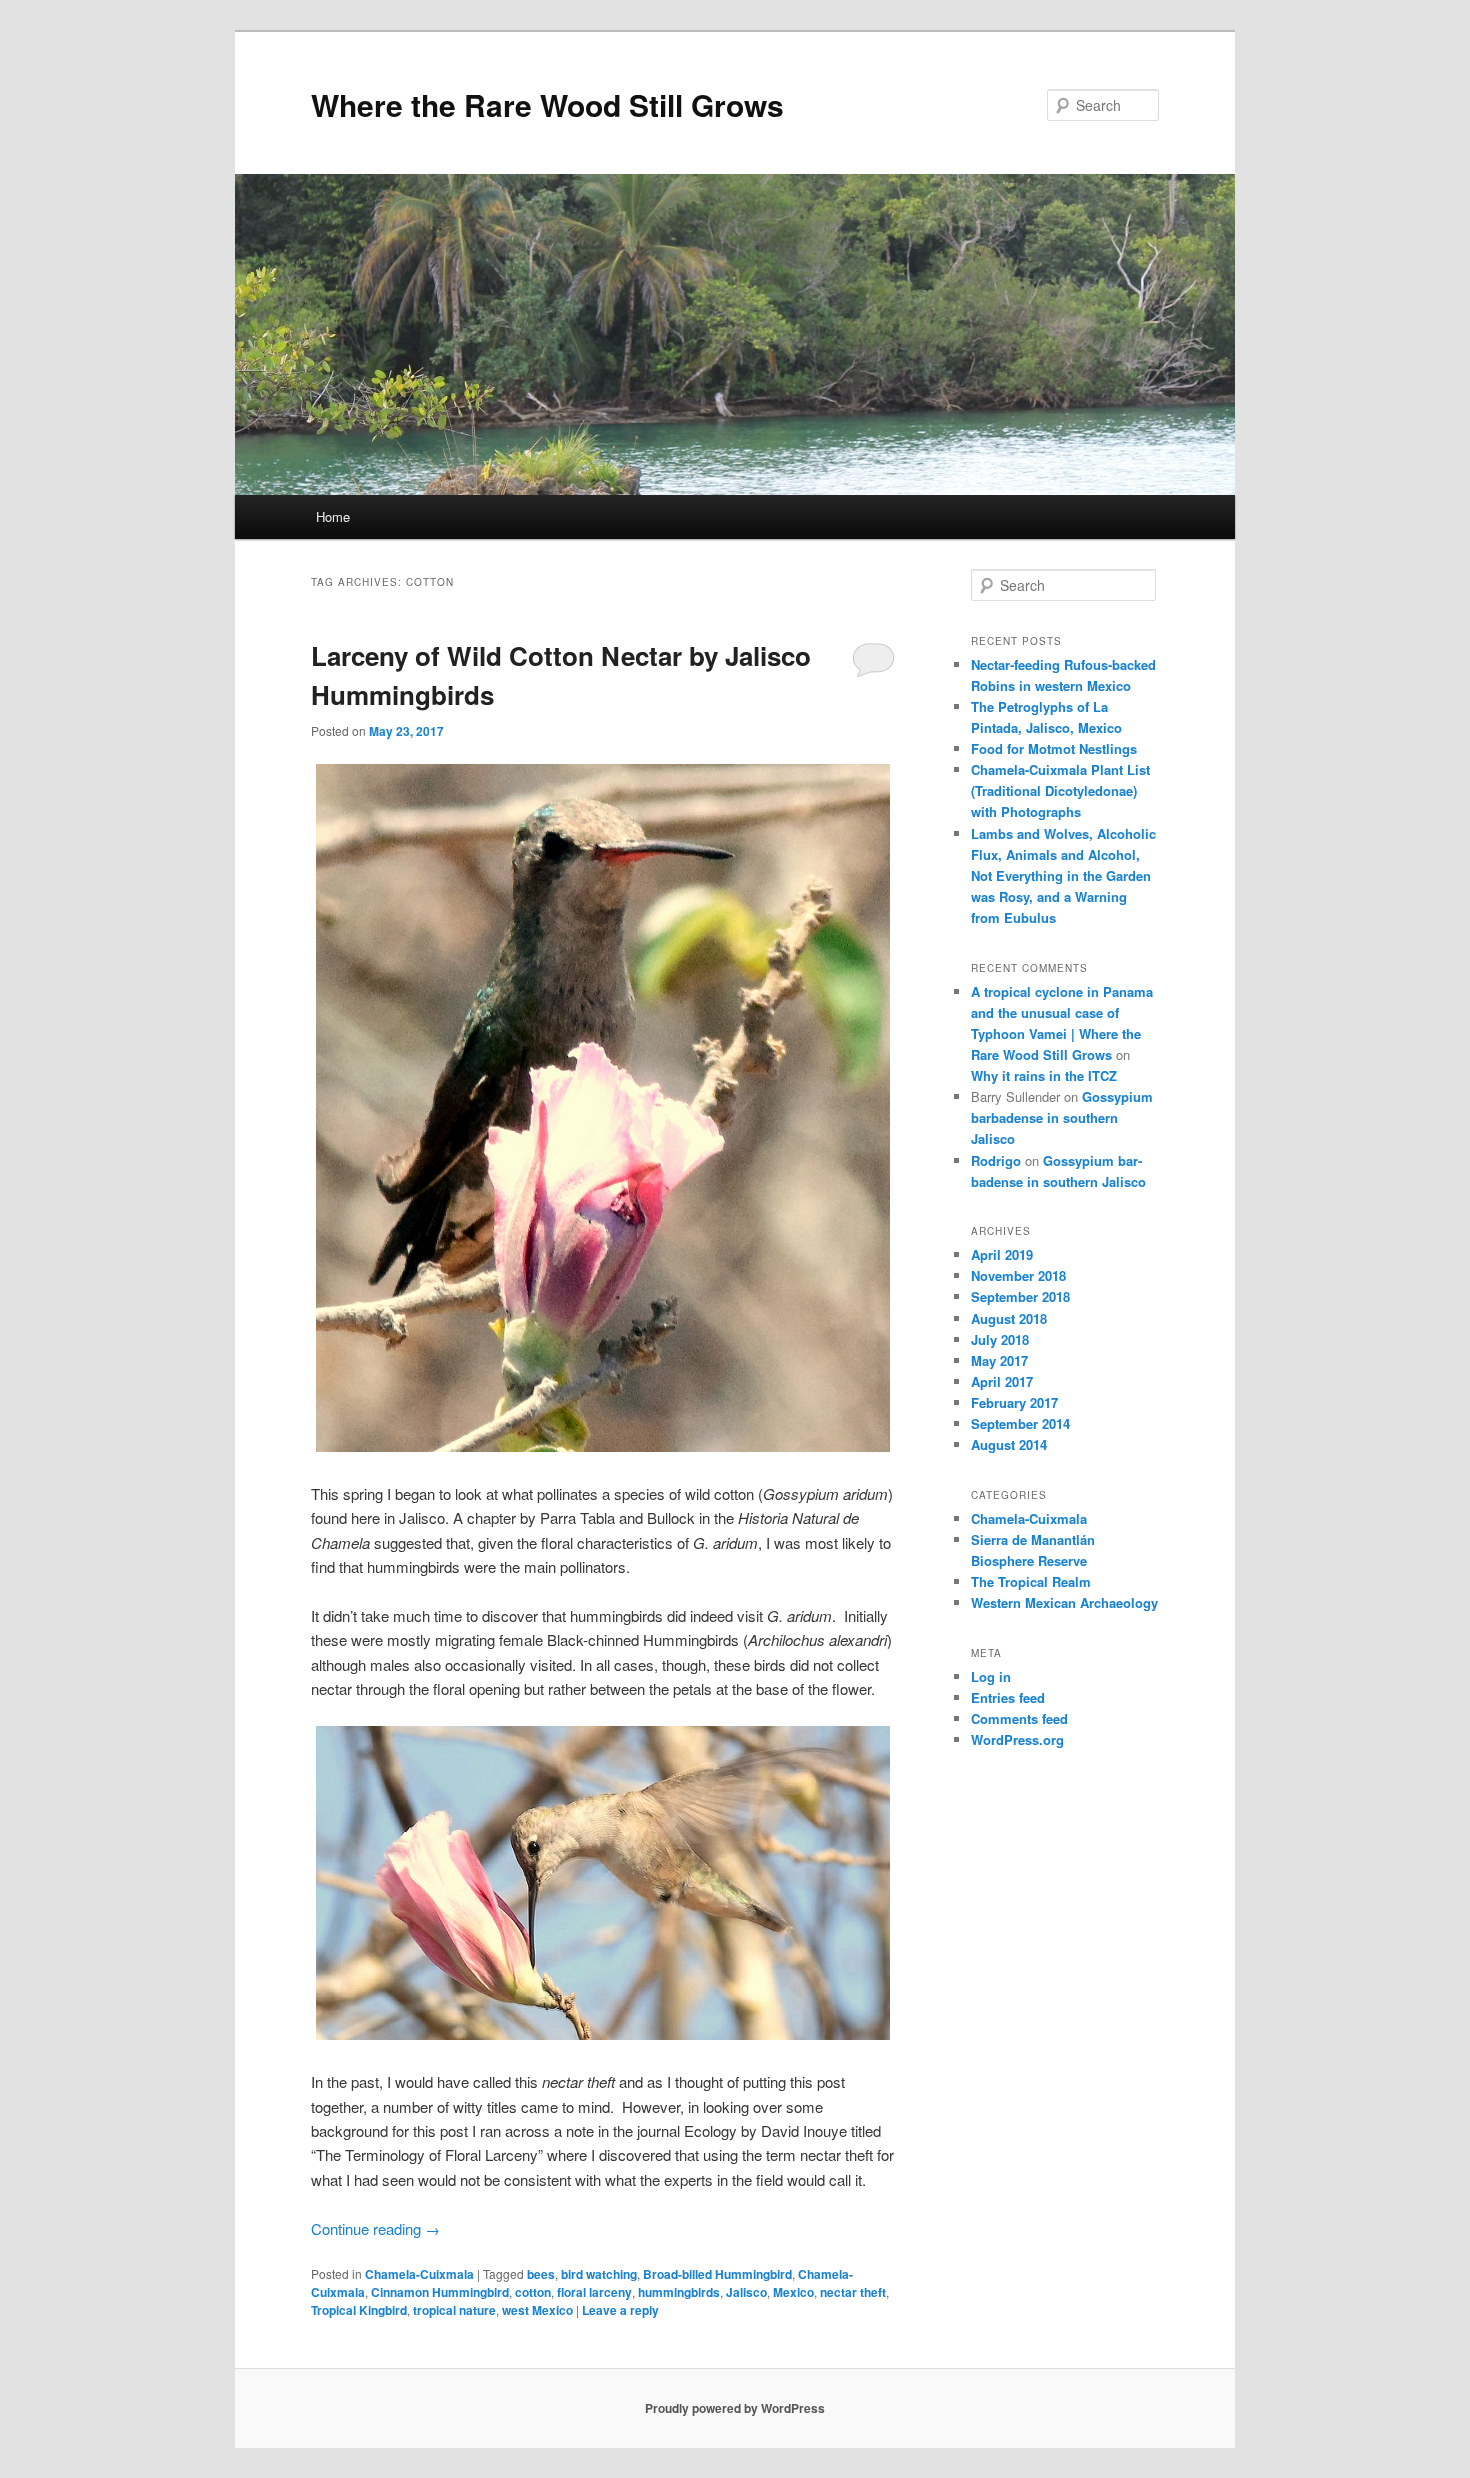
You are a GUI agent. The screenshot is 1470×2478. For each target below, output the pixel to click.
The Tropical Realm (1031, 1581)
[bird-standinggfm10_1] (603, 1108)
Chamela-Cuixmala (419, 2274)
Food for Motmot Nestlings (1054, 748)
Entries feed (1008, 1697)
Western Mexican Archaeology (1064, 1602)
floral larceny (594, 2292)
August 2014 (1009, 1444)
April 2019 (1002, 1254)
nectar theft (853, 2292)
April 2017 (1002, 1381)
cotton (533, 2292)
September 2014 (1020, 1423)
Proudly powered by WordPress (735, 2408)
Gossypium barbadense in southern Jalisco (1062, 1117)
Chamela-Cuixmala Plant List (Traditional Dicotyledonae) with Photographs (1060, 790)
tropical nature (454, 2310)
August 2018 (1009, 1318)
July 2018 (1000, 1339)
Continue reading (375, 2228)
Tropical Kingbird (359, 2310)
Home (333, 516)
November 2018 (1018, 1275)
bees (541, 2274)
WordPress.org (1017, 1739)
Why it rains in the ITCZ (1044, 1075)
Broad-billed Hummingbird (717, 2274)
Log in (991, 1676)
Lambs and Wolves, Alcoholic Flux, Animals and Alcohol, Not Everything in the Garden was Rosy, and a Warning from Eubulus (1063, 876)
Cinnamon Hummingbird (440, 2292)
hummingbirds (679, 2292)
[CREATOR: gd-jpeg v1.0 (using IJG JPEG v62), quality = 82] (603, 1883)
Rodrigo (996, 1160)
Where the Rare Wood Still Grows (547, 104)
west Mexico (537, 2310)
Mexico (793, 2292)
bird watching (599, 2274)
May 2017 (999, 1360)
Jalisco (746, 2292)
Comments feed (1019, 1718)
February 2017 (1014, 1402)
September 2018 (1020, 1296)
